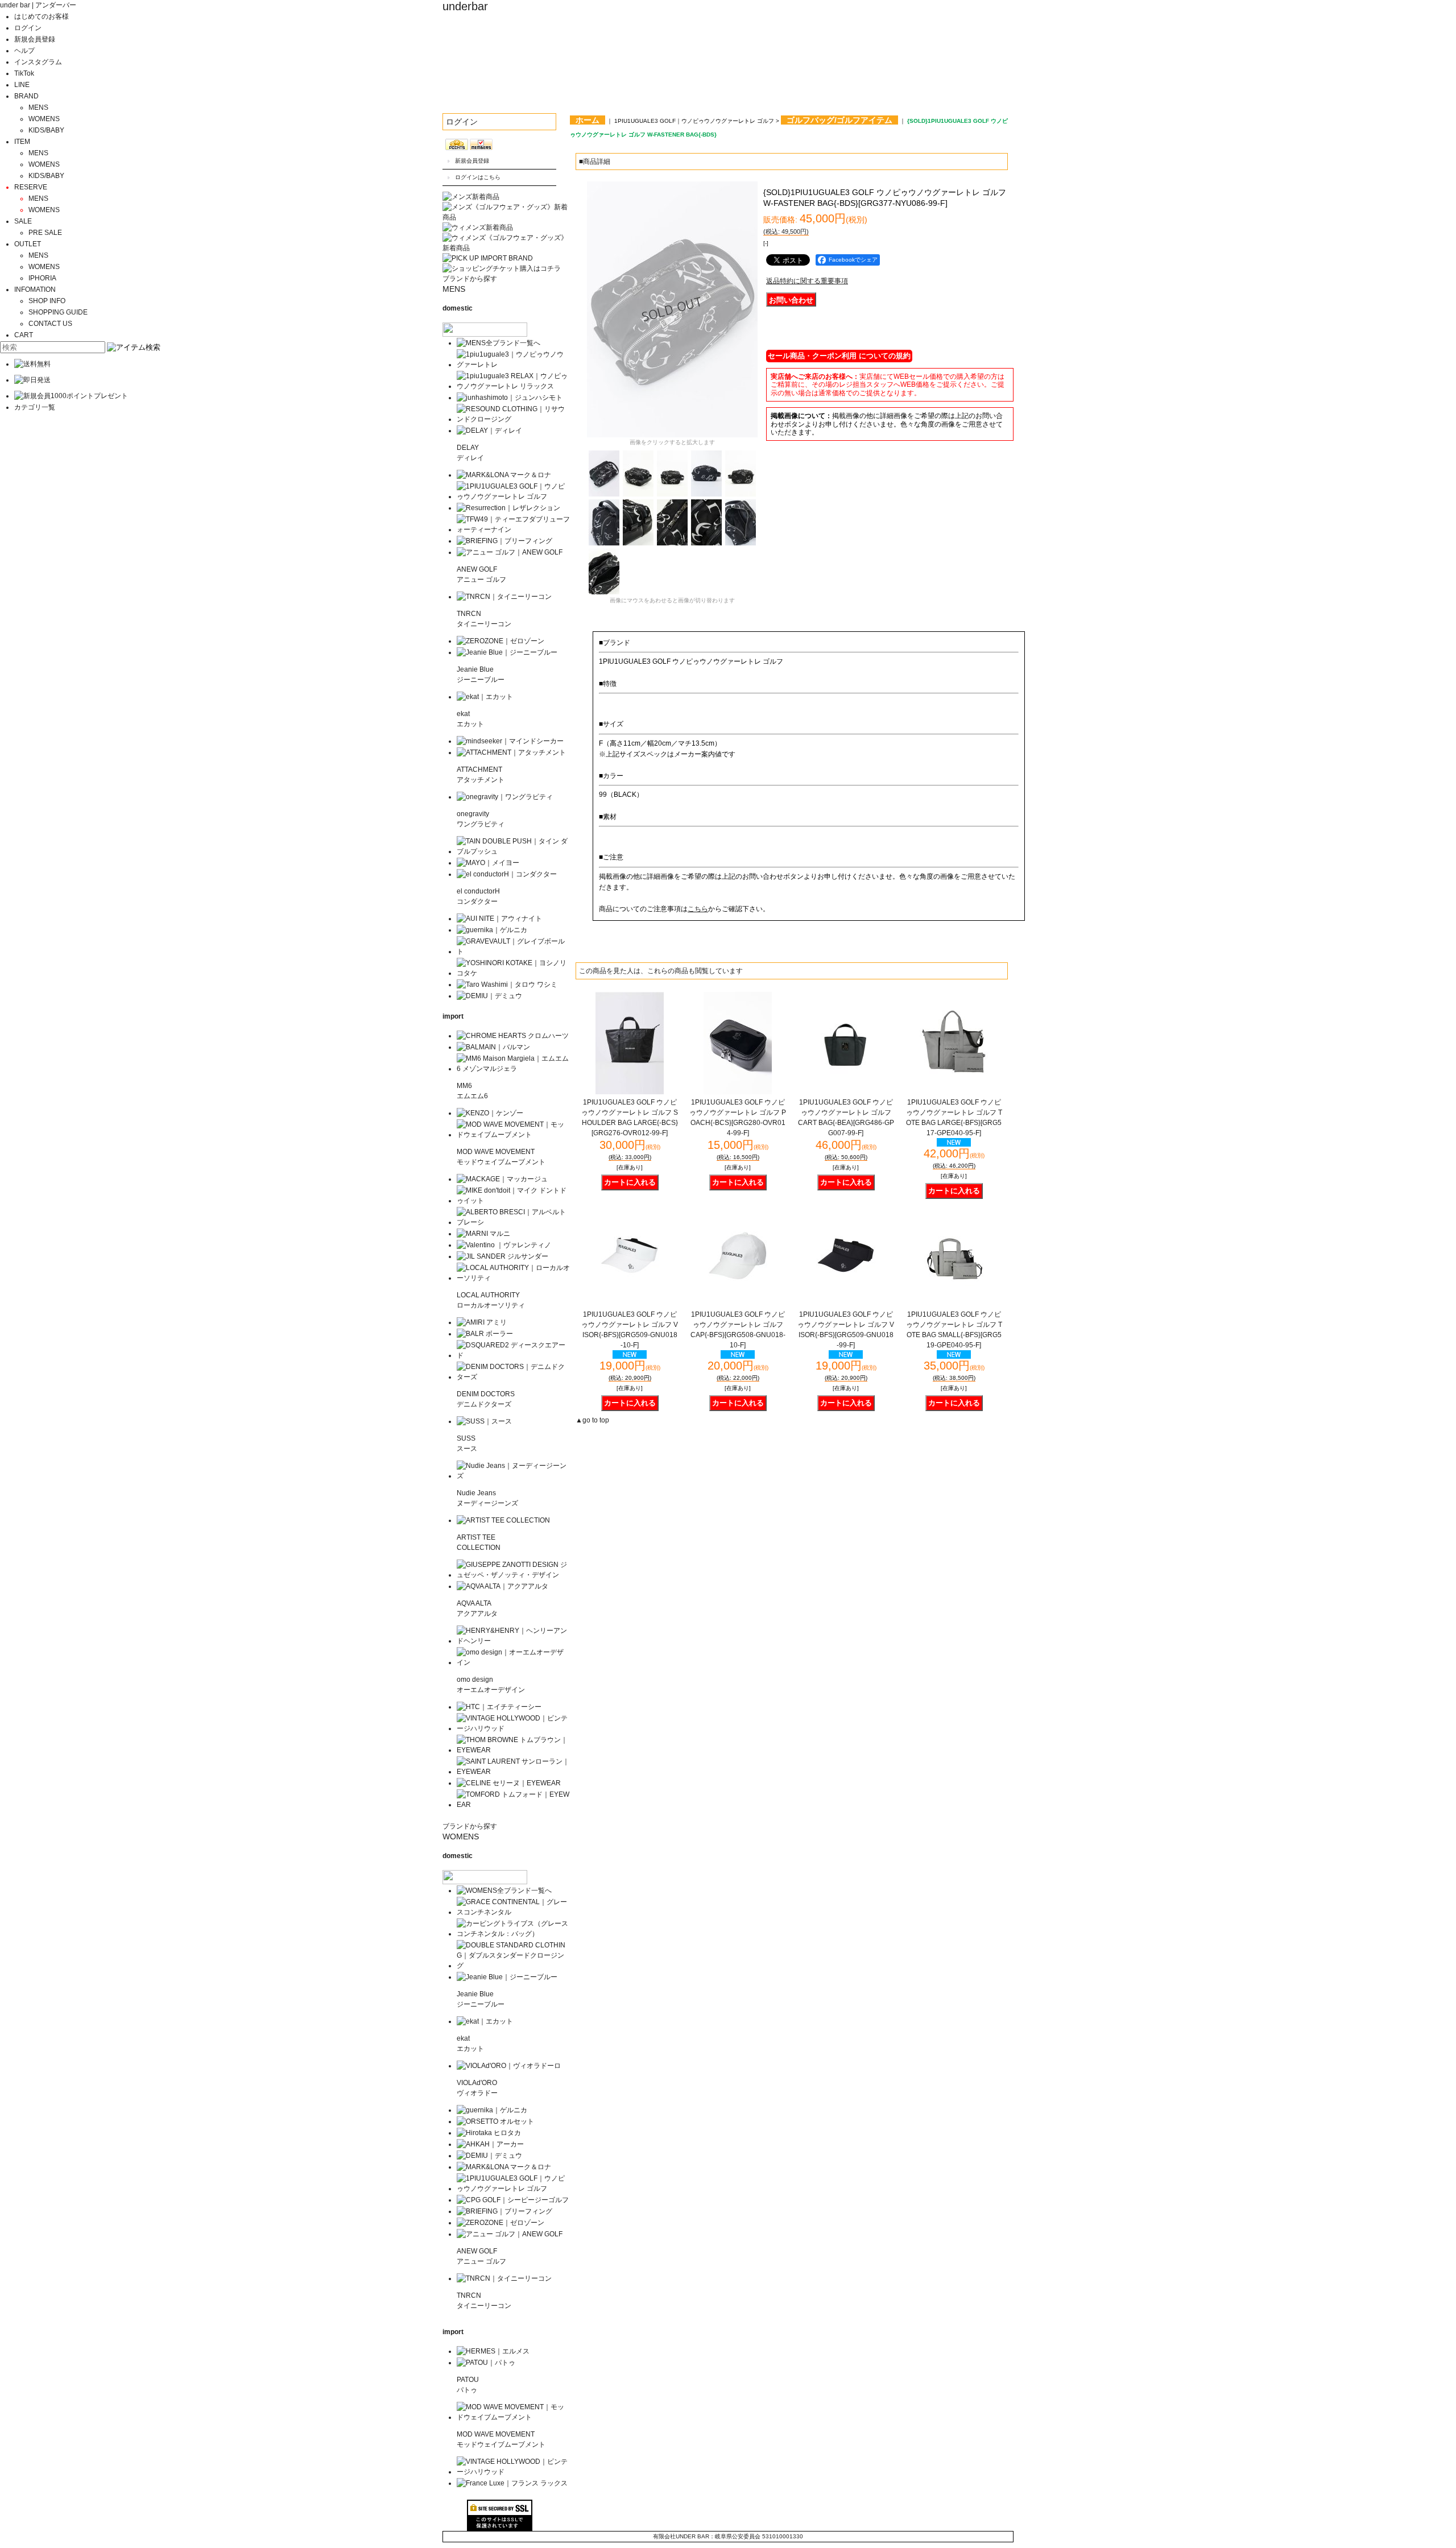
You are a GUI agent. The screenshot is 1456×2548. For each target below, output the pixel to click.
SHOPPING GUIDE (58, 312)
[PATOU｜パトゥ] (486, 2363)
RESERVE (31, 187)
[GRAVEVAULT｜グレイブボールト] (513, 952)
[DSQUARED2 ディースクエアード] (513, 1355)
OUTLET (28, 244)
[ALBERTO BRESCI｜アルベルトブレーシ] (513, 1222)
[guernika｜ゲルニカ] (492, 930)
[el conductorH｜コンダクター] (507, 874)
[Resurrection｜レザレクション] (508, 508)
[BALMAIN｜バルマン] (493, 1047)
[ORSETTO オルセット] (495, 2121)
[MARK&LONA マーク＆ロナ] (504, 475)
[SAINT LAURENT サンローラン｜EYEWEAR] (513, 1772)
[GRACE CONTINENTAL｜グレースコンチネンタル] (513, 1912)
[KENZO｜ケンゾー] (490, 1113)
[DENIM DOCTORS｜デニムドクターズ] (513, 1377)
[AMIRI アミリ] (482, 1322)
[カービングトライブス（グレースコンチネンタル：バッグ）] (513, 1934)
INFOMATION (35, 289)
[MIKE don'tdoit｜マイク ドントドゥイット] (513, 1201)
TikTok (24, 73)
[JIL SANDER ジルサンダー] (502, 1256)
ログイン (28, 28)
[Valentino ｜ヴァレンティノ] (504, 1245)
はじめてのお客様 (42, 16)
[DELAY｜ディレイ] (489, 431)
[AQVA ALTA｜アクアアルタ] (502, 1586)
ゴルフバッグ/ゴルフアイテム (839, 120)
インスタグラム (38, 62)
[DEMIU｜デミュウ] (489, 996)
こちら (698, 909)
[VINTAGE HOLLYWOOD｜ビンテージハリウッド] (513, 1728)
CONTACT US (50, 324)
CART (24, 335)
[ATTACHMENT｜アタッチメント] (511, 752)
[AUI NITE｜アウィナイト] (499, 919)
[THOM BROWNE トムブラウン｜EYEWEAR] (513, 1750)
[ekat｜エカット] (485, 697)
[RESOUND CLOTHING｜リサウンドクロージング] (513, 419)
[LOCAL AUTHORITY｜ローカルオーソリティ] (513, 1278)
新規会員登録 (35, 39)
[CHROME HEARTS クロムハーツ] (513, 1036)
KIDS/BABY (46, 130)
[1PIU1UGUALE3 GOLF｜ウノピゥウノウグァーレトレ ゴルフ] (513, 497)
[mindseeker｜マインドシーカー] (510, 741)
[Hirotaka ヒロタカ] (489, 2133)
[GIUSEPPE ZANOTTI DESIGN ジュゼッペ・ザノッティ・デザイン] (513, 1575)
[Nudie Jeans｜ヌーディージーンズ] (513, 1476)
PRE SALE (45, 233)
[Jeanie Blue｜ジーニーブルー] (507, 652)
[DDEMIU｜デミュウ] (489, 2156)
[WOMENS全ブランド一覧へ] (504, 1891)
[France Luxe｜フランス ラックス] (512, 2483)
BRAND (26, 96)
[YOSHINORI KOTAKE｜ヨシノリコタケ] (513, 973)
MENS (38, 107)
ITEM (22, 142)
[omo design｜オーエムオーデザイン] (513, 1662)
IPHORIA (42, 278)
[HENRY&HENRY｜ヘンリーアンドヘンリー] (513, 1641)
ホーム (588, 120)
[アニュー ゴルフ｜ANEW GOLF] (510, 552)
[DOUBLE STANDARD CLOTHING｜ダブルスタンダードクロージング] (513, 1966)
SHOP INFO (47, 301)
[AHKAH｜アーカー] (490, 2144)
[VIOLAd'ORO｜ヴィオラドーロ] (509, 2066)
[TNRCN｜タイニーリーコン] (504, 597)
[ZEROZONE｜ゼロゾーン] (500, 641)
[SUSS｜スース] (484, 1421)
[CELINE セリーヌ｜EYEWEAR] (509, 1783)
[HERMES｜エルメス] (493, 2351)
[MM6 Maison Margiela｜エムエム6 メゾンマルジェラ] (513, 1069)
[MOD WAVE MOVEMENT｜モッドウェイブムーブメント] (513, 1135)
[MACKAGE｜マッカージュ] (502, 1179)
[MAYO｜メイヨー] (488, 863)
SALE (23, 221)
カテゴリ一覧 (35, 407)
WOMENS (44, 119)
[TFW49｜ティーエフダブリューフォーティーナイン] (513, 530)
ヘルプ (24, 51)
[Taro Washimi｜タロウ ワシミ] (507, 985)
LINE (22, 85)
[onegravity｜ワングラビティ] (505, 797)
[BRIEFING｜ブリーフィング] (504, 541)
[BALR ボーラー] (485, 1334)
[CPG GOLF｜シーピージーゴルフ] (513, 2200)
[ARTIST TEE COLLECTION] (503, 1520)
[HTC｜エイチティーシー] (499, 1707)
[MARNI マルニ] (483, 1234)
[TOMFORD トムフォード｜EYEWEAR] (513, 1805)
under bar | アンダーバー (38, 5)
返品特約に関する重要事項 (807, 281)
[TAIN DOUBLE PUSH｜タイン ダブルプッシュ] (513, 851)
